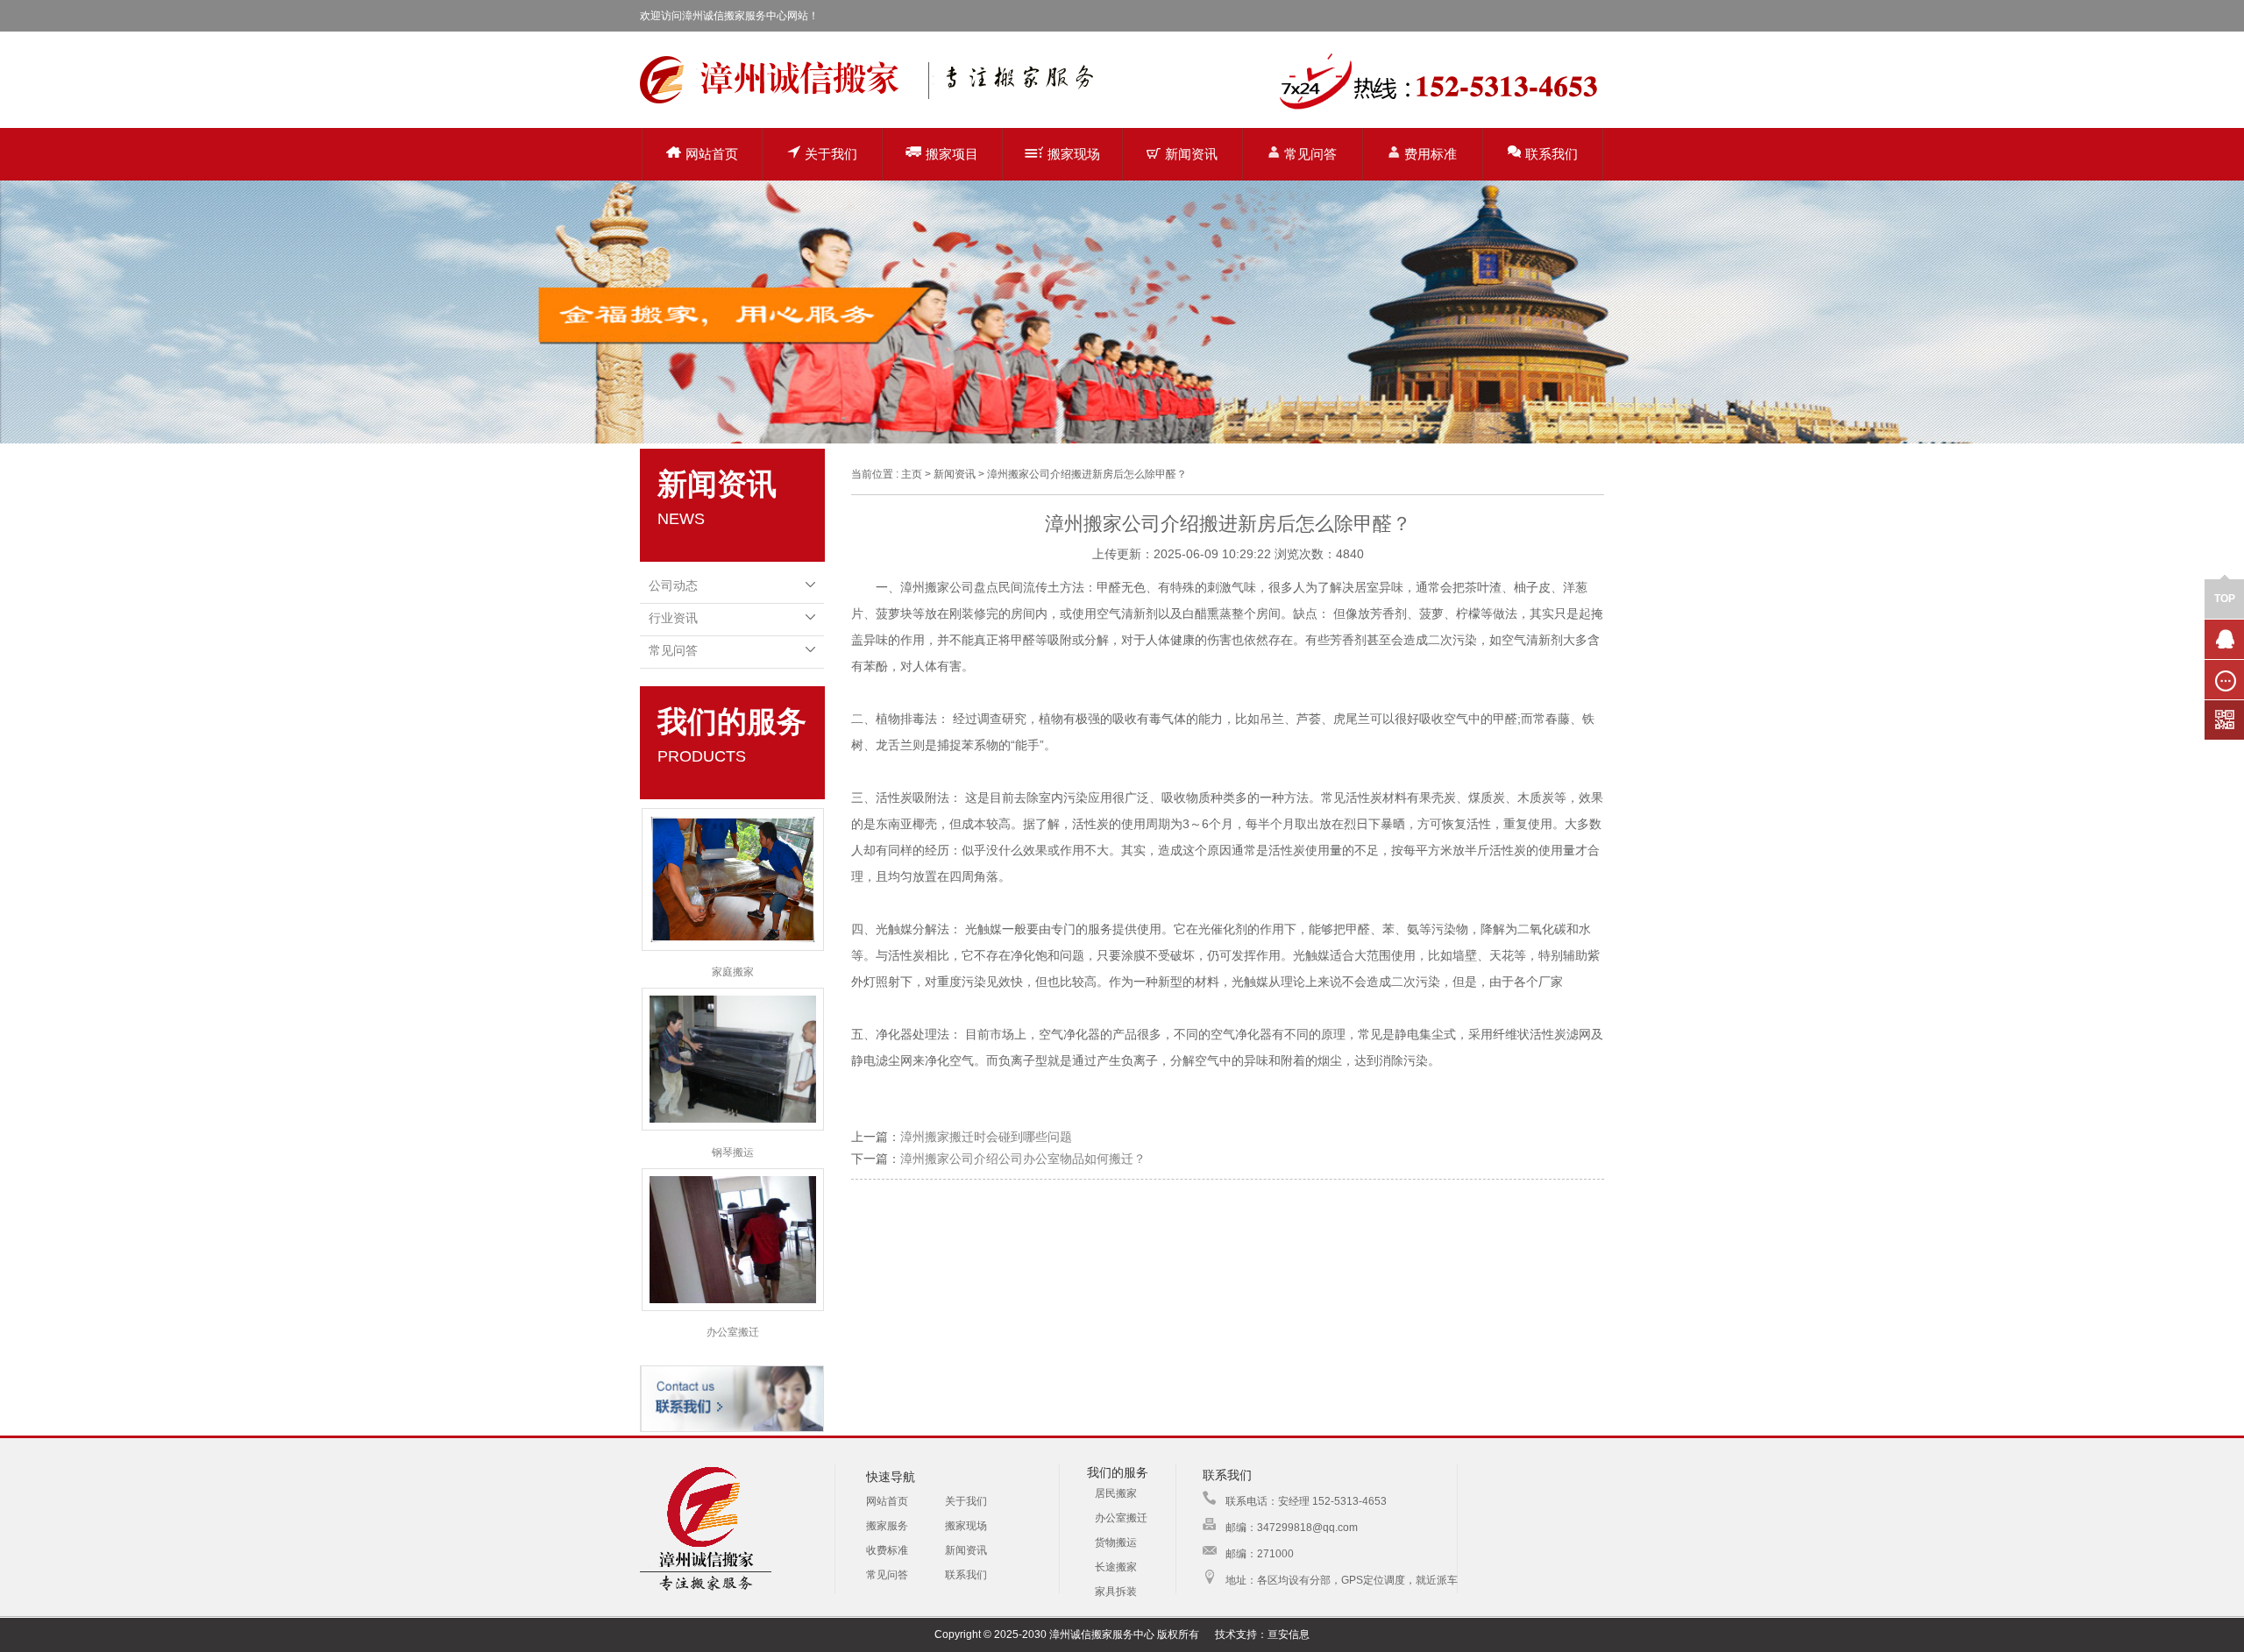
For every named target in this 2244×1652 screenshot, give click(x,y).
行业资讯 (673, 618)
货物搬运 (1116, 1542)
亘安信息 (1289, 1634)
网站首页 (712, 154)
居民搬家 (1116, 1493)
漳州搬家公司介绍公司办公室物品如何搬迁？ (1023, 1159)
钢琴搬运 (733, 1152)
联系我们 (1552, 154)
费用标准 (1431, 154)
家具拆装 (1116, 1592)
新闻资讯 (1191, 154)
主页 (912, 474)
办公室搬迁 (733, 1332)
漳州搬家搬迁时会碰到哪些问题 (986, 1137)
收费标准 (887, 1550)
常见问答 (1310, 154)
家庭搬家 (733, 972)
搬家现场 (1074, 154)
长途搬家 (1116, 1567)
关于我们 (831, 154)
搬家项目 (952, 154)
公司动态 (673, 585)
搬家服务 (887, 1526)
